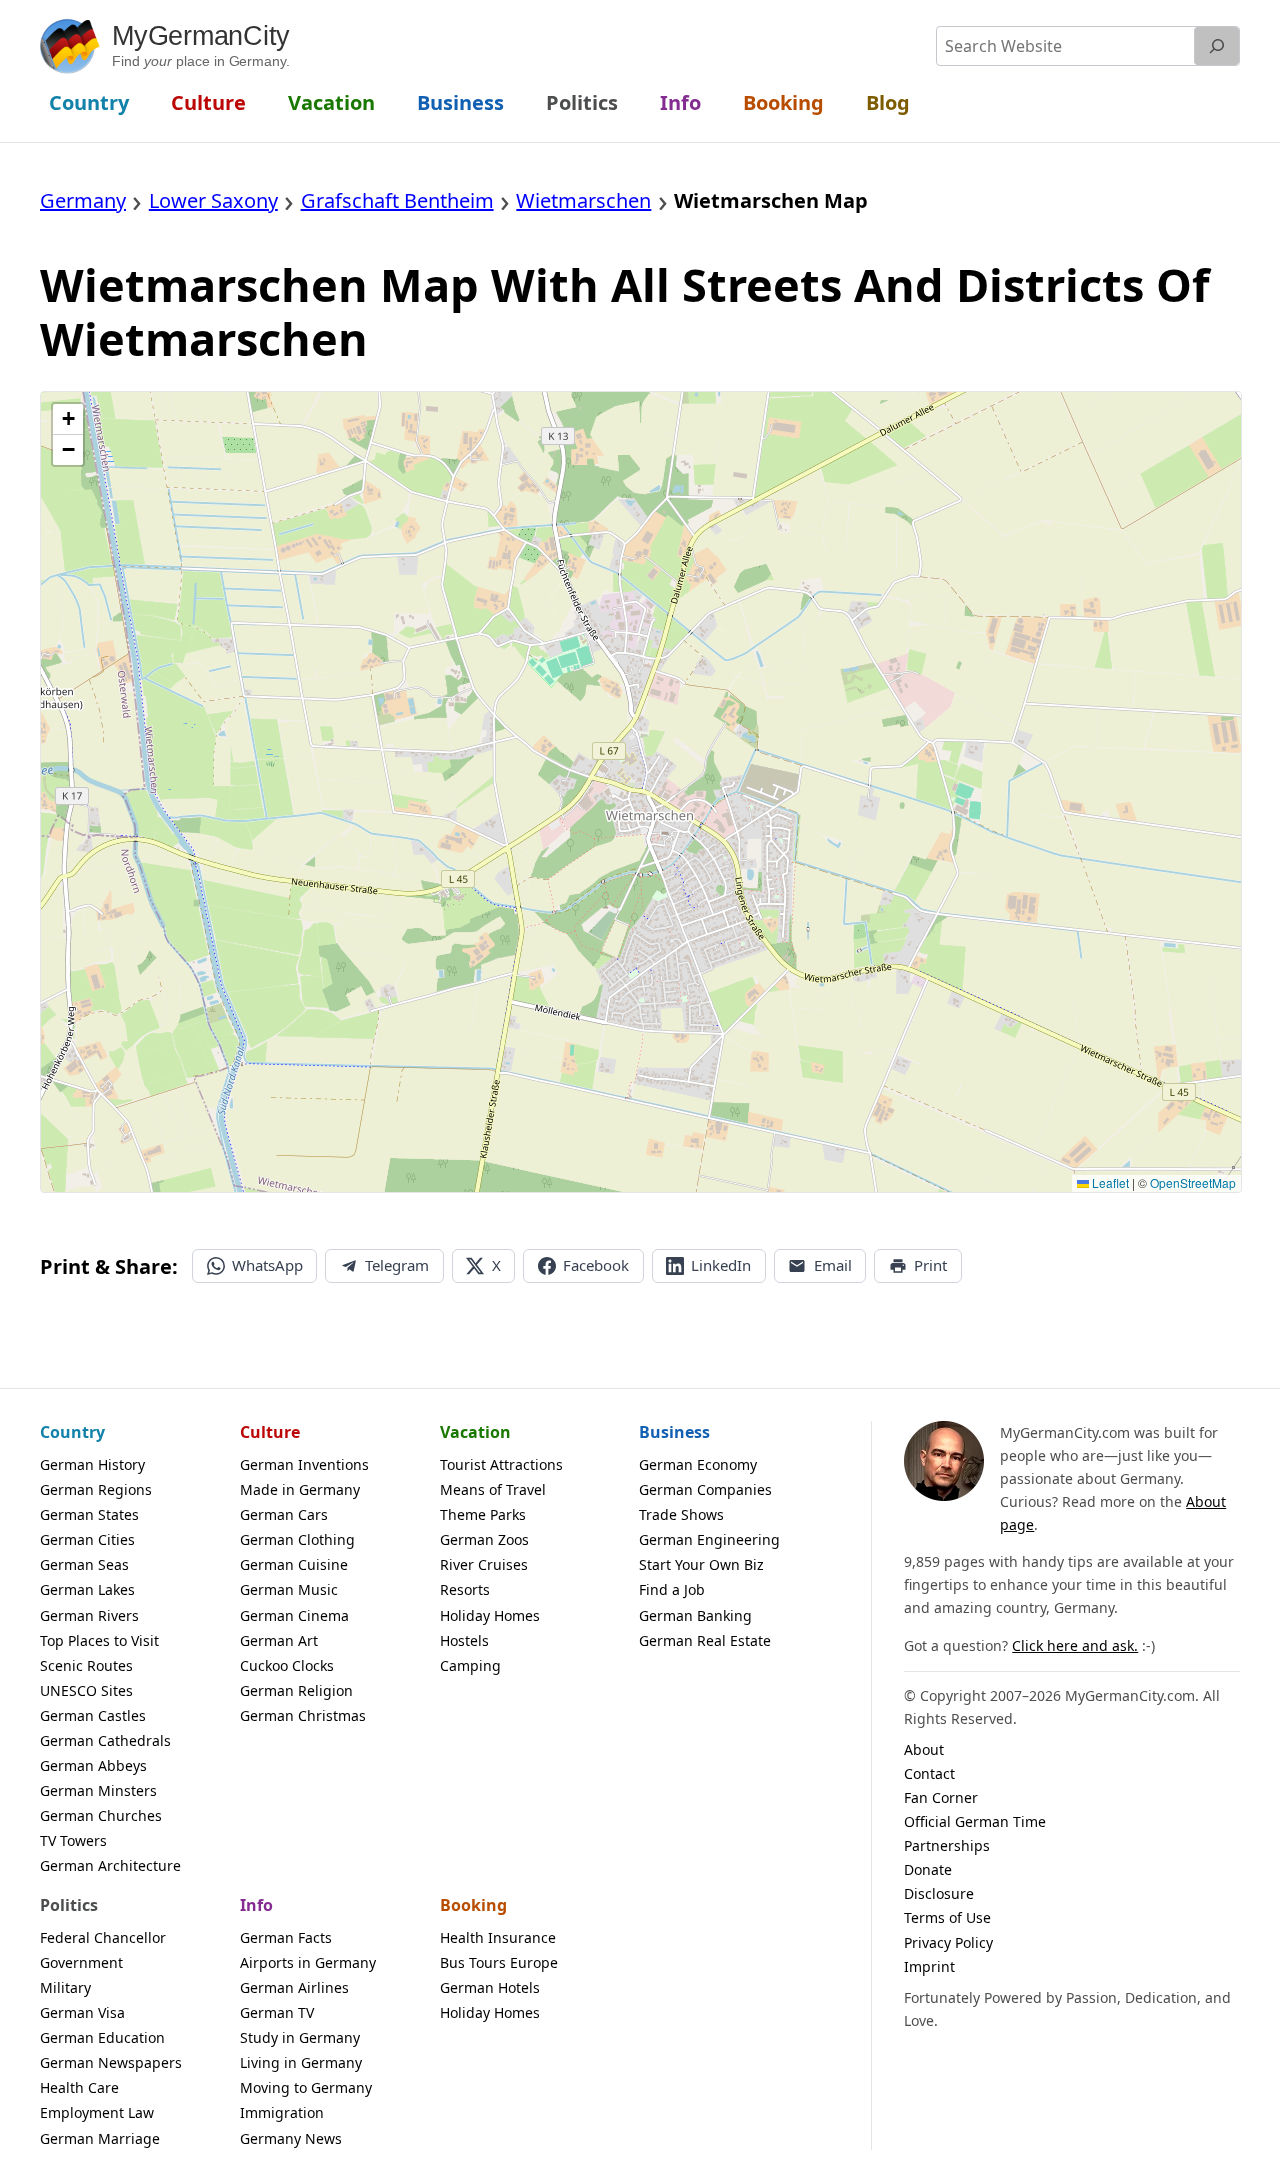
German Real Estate (705, 1640)
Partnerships (947, 1845)
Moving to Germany (306, 2087)
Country (72, 1432)
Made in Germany (300, 1489)
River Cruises (484, 1564)
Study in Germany (300, 2037)
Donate (928, 1869)
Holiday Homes (490, 1615)
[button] (68, 419)
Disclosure (939, 1893)
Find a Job (672, 1589)
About (924, 1749)
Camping (470, 1665)
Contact (929, 1773)
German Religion (296, 1690)
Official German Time (975, 1821)
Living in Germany (301, 2062)
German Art (279, 1640)
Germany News (291, 2138)
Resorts (465, 1589)
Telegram (397, 1265)
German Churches (101, 1815)
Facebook (596, 1265)
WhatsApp (267, 1265)
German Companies (705, 1489)
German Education (102, 2037)
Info (256, 1905)
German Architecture (110, 1865)
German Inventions (304, 1464)
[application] (641, 792)
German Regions (96, 1489)
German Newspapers (111, 2062)
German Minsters (98, 1790)
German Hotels (490, 1987)
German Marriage (100, 2138)
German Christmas (303, 1715)
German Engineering (709, 1539)
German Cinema (294, 1615)
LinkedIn (721, 1265)
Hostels (464, 1640)
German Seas (84, 1564)
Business (674, 1432)
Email (833, 1265)
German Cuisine (294, 1564)
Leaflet (1109, 1182)
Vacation (475, 1432)
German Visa (82, 2012)
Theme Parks (483, 1514)
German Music (289, 1589)
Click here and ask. (1075, 1645)
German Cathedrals (105, 1740)
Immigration (282, 2112)
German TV (277, 2012)
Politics (69, 1905)
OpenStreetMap (1193, 1182)
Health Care (79, 2087)
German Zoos (484, 1539)
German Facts (286, 1937)
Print (930, 1265)
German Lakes (87, 1589)
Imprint (929, 1966)
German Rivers (89, 1615)
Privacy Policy (948, 1942)
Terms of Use (947, 1917)
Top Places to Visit (99, 1640)
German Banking (695, 1615)
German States (89, 1514)
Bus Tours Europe (499, 1962)
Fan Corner (941, 1797)
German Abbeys (93, 1765)
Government (81, 1962)
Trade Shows (681, 1514)
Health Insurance (498, 1937)
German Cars (284, 1514)
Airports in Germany (308, 1962)
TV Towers (73, 1840)
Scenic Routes (86, 1665)
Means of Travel (493, 1489)
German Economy (698, 1464)
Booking (473, 1905)
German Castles (93, 1715)
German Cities (87, 1539)
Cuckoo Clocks (287, 1665)
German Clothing (297, 1539)
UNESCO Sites (86, 1690)
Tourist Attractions (501, 1464)
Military (65, 1987)
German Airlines (294, 1987)
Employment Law (97, 2112)
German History (92, 1464)
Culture (270, 1432)
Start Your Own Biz (701, 1564)
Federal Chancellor (103, 1937)
